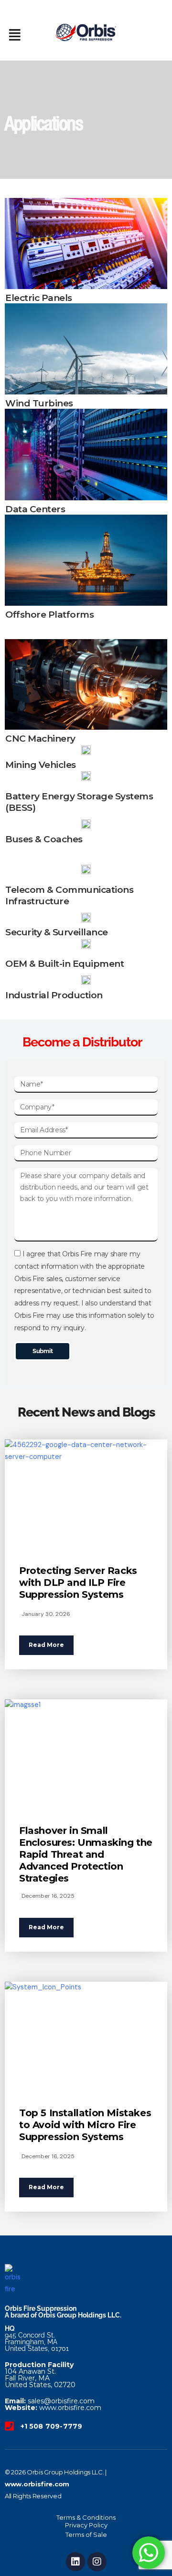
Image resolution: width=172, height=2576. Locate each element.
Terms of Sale (86, 2535)
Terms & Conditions (86, 2517)
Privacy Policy (86, 2525)
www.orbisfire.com (37, 2484)
